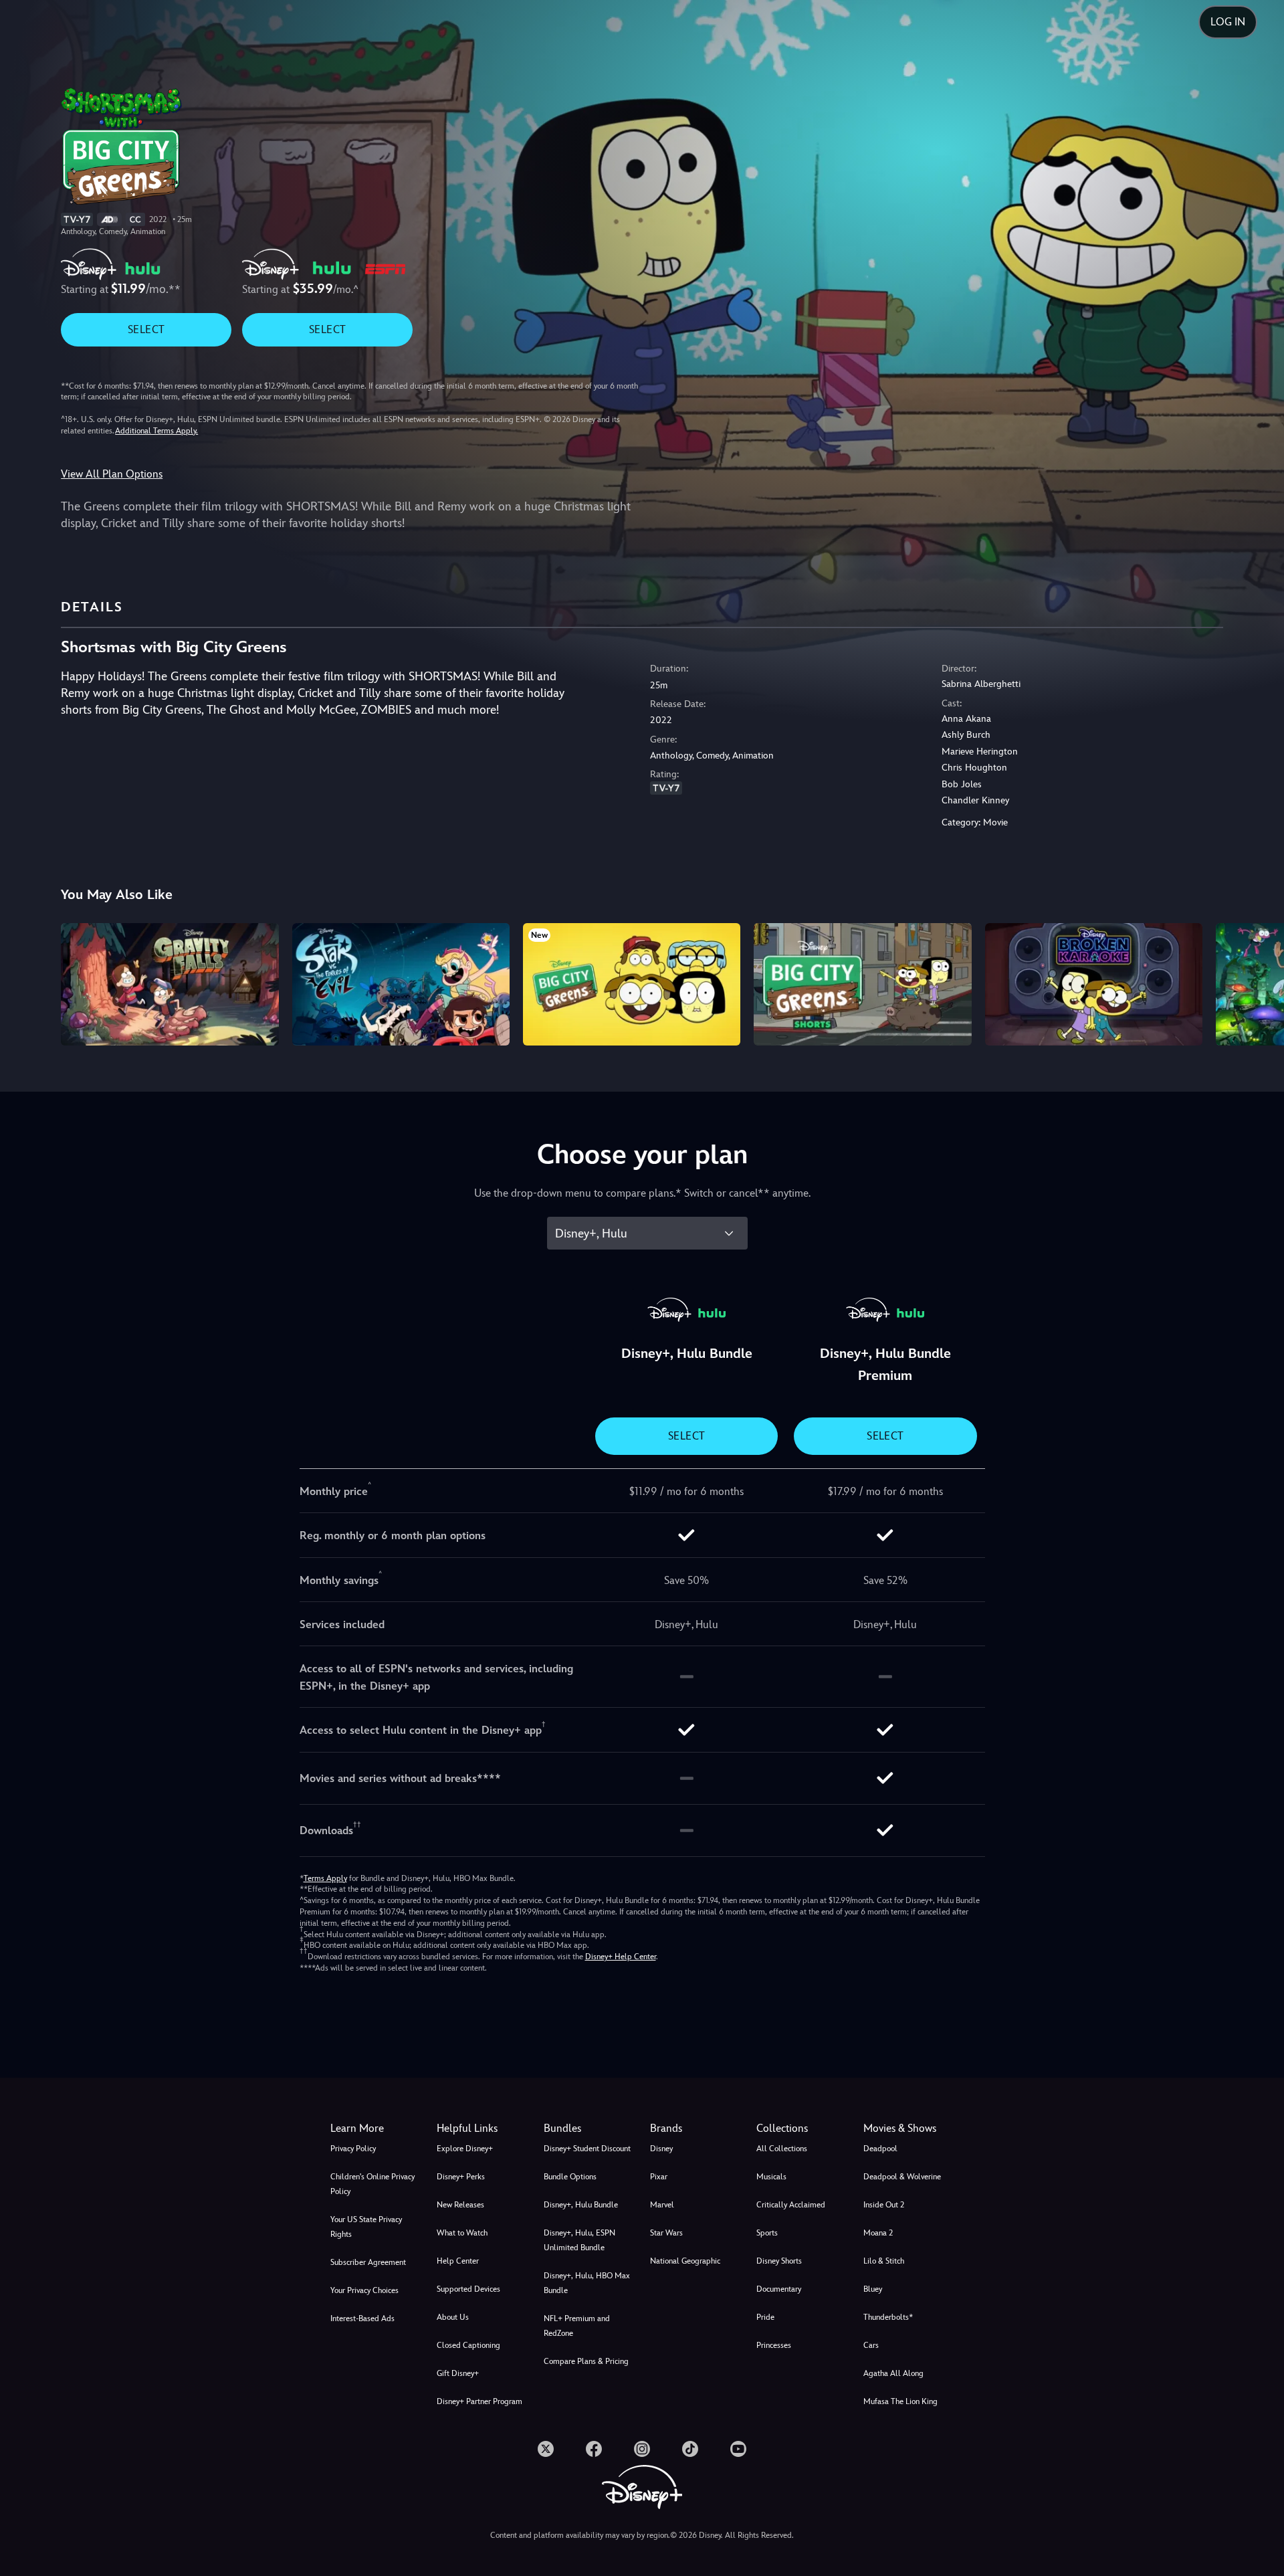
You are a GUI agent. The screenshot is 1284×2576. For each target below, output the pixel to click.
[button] (482, 2128)
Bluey (873, 2289)
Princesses (774, 2345)
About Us (453, 2317)
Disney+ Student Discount (587, 2149)
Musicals (771, 2177)
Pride (765, 2317)
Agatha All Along (893, 2373)
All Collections (782, 2149)
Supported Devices (468, 2289)
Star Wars (666, 2233)
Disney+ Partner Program (479, 2401)
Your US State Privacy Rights (366, 2227)
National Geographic (685, 2261)
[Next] (1258, 982)
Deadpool (880, 2149)
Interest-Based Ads (362, 2318)
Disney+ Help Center (621, 1957)
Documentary (779, 2289)
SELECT (146, 329)
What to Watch (462, 2233)
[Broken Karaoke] (1094, 984)
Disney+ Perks (461, 2177)
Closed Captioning (468, 2345)
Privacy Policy (353, 2149)
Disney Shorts (779, 2261)
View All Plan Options (112, 474)
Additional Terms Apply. (156, 431)
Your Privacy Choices (364, 2290)
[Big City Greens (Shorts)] (862, 984)
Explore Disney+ (465, 2149)
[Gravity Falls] (170, 984)
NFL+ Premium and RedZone (577, 2326)
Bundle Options (570, 2177)
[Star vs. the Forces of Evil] (401, 984)
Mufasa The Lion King (900, 2401)
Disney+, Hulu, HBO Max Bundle (587, 2283)
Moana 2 (878, 2233)
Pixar (659, 2177)
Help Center (458, 2261)
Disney (661, 2149)
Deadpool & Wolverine (902, 2177)
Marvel (662, 2205)
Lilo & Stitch (884, 2261)
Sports (767, 2233)
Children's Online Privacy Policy (372, 2184)
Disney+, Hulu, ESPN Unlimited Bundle (579, 2240)
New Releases (460, 2205)
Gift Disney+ (458, 2373)
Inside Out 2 (884, 2205)
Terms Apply (325, 1878)
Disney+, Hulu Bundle (581, 2205)
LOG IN (1228, 22)
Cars (871, 2345)
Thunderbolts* (888, 2317)
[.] (546, 2449)
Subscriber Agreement (368, 2262)
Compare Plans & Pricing (586, 2361)
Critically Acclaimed (791, 2205)
